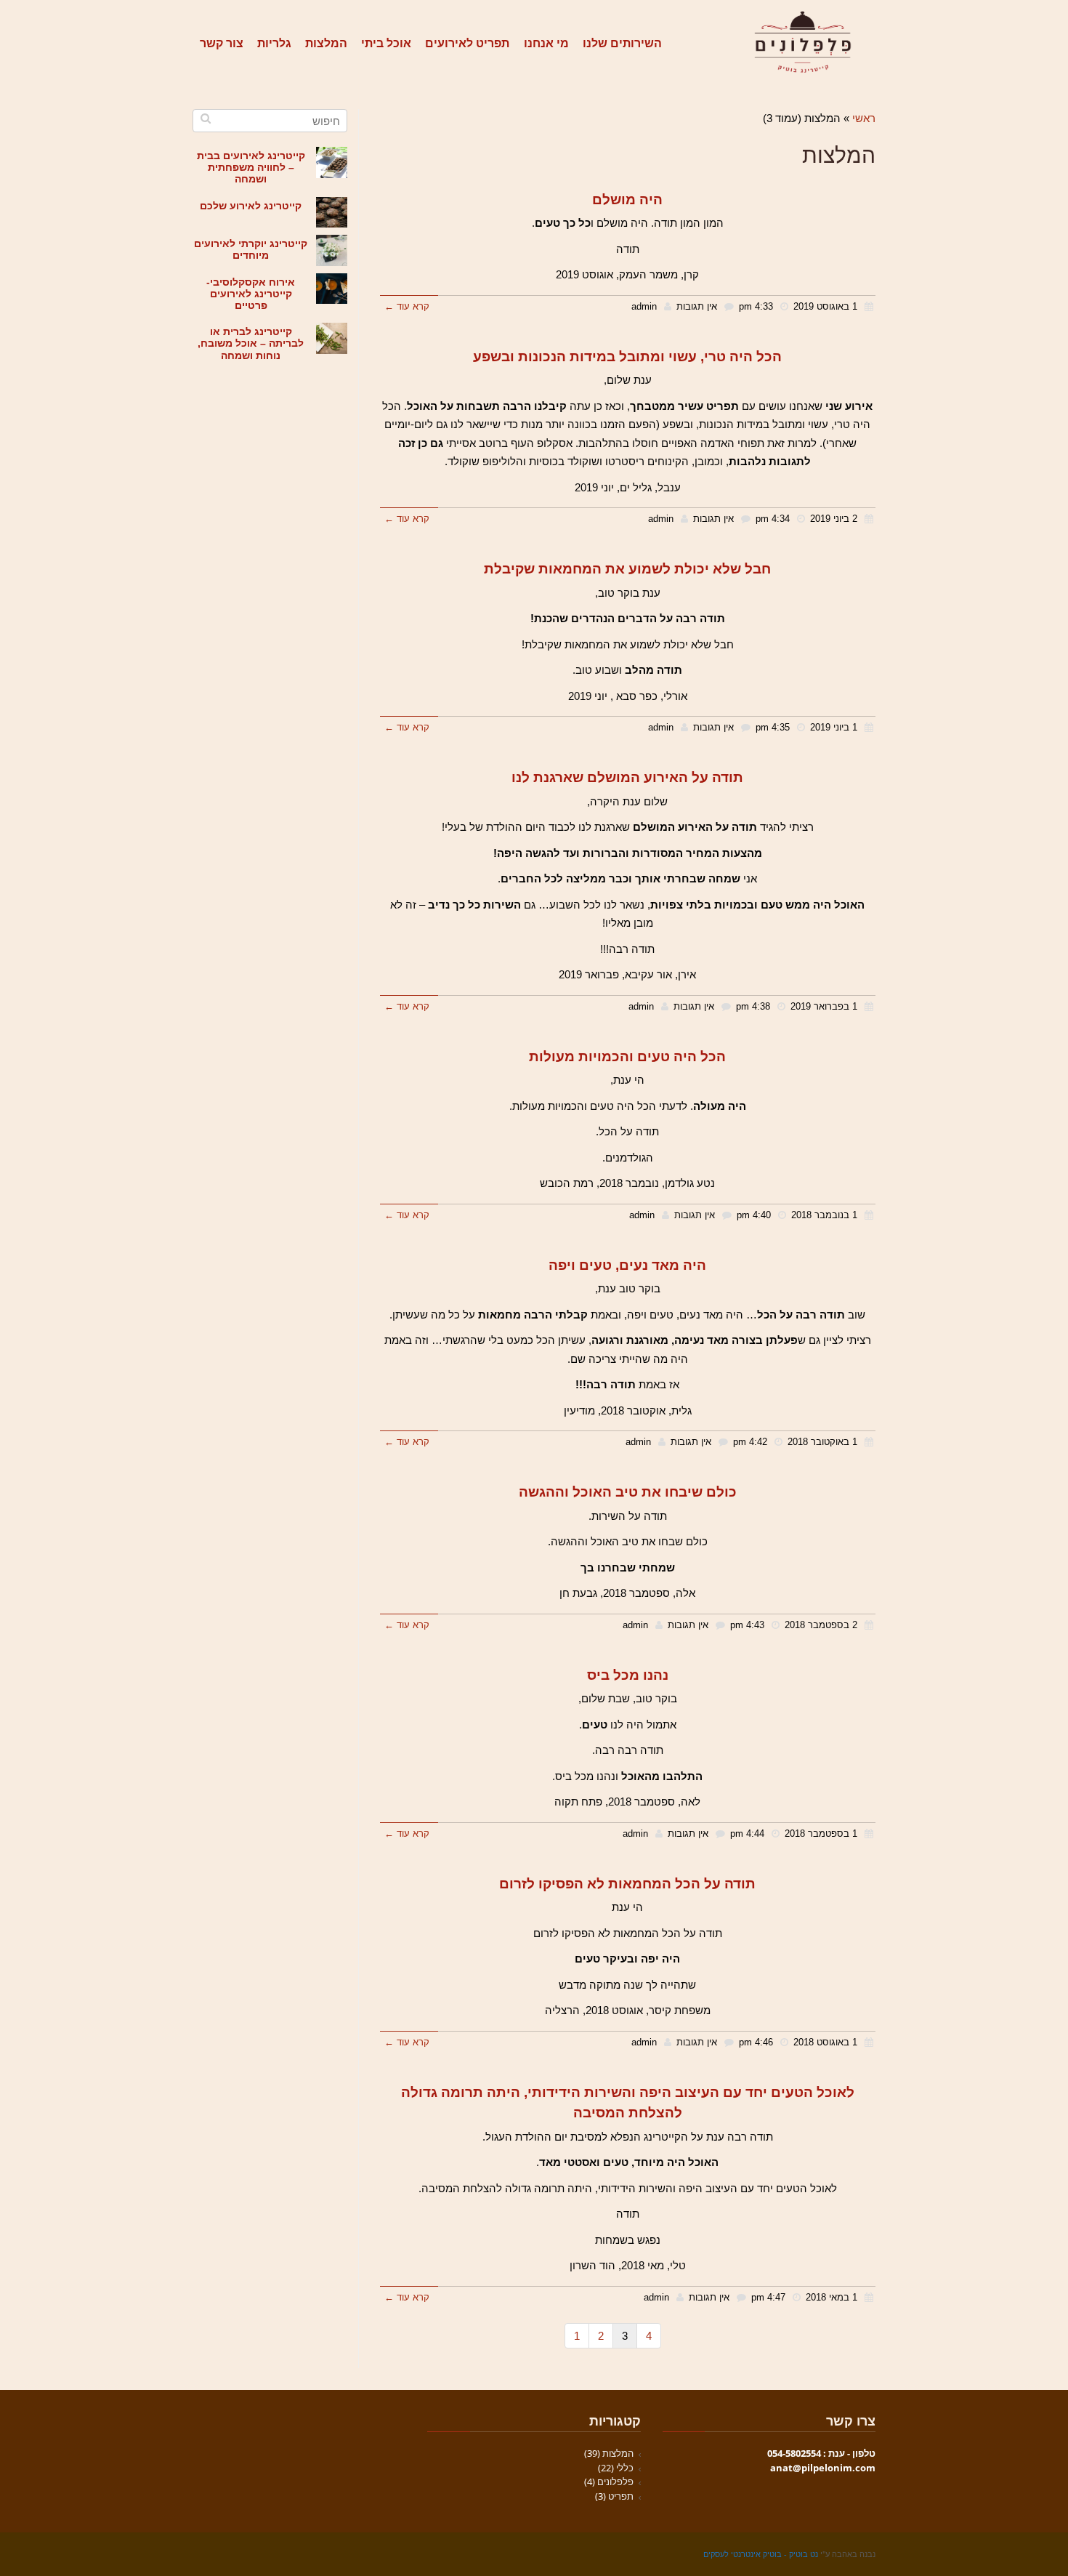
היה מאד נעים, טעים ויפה (627, 1265)
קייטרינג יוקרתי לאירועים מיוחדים (251, 250)
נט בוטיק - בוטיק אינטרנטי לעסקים (761, 2554)
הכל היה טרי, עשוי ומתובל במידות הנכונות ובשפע (627, 357)
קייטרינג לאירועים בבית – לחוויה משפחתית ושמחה (251, 168)
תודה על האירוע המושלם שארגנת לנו (627, 777)
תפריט (621, 2496)
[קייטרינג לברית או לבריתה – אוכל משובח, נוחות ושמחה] (332, 338)
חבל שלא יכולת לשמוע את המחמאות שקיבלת (627, 569)
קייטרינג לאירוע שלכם (251, 206)
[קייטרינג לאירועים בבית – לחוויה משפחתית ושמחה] (332, 162)
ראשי (864, 118)
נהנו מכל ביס (628, 1675)
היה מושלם (627, 200)
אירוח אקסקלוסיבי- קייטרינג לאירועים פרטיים (251, 294)
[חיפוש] (205, 118)
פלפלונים (615, 2482)
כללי (625, 2468)
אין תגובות (697, 306)
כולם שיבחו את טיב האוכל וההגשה (628, 1492)
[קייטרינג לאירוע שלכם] (332, 213)
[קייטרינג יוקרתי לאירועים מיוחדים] (332, 250)
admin (644, 306)
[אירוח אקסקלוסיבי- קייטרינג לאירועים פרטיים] (332, 289)
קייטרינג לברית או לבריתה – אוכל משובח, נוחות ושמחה (251, 343)
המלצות (618, 2453)
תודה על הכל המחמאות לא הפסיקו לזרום (627, 1884)
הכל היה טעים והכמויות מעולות (627, 1056)
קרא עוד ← (407, 306)
